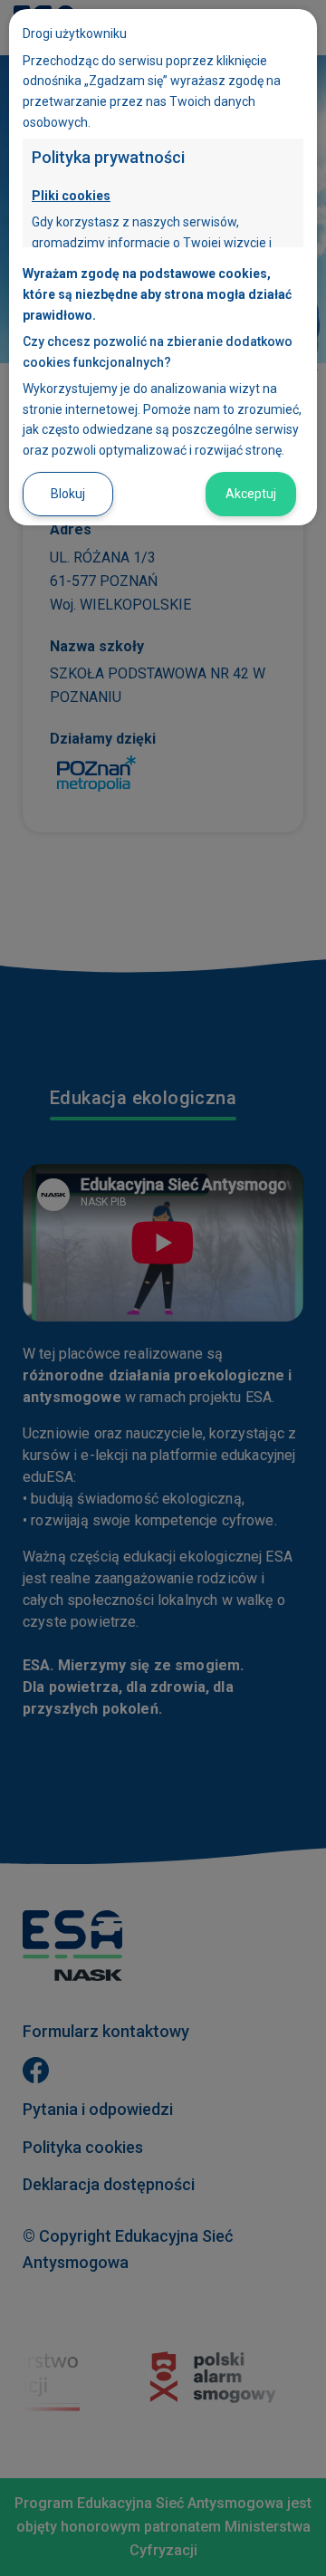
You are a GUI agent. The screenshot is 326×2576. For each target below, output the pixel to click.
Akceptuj (251, 494)
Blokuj (68, 494)
